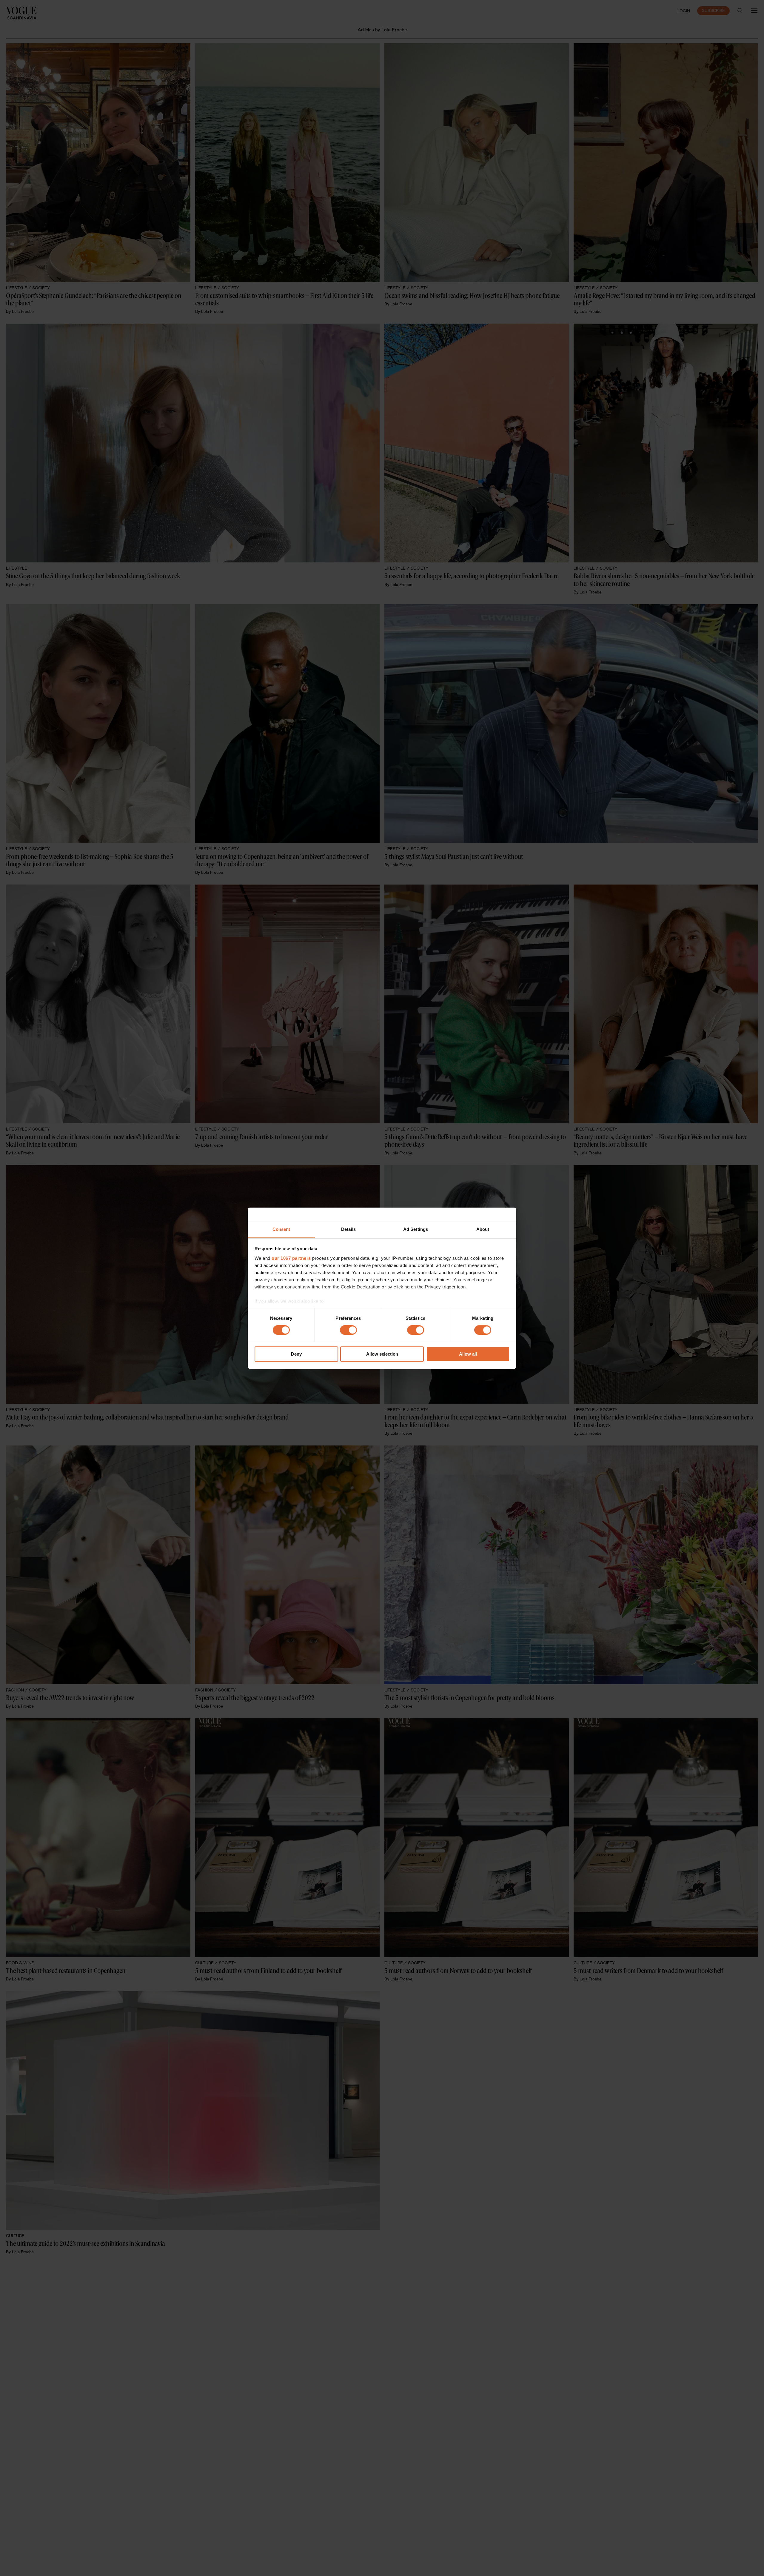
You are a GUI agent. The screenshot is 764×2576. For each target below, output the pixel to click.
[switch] (348, 1330)
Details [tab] (348, 1229)
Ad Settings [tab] (416, 1229)
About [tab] (483, 1229)
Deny (296, 1354)
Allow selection (382, 1354)
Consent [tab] (281, 1229)
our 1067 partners (291, 1258)
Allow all (468, 1354)
